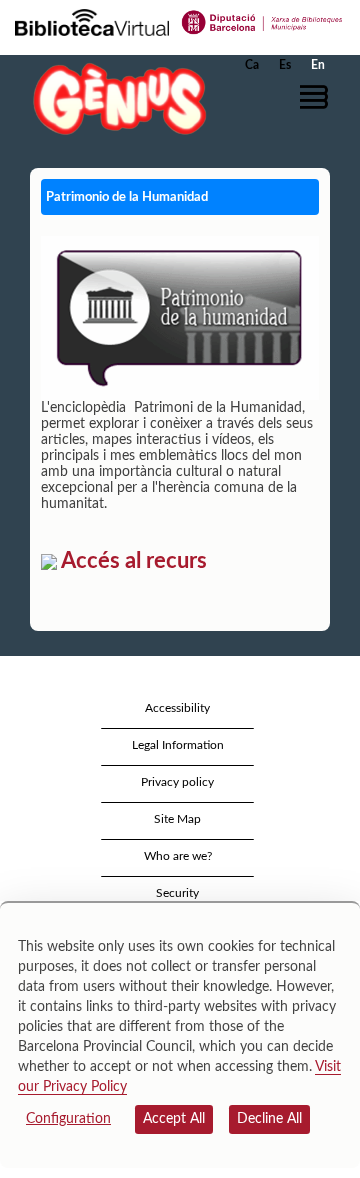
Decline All (269, 1119)
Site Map (177, 819)
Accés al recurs (132, 561)
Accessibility (177, 708)
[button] (317, 97)
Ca (252, 65)
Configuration (68, 1119)
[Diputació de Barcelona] (262, 21)
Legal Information (178, 745)
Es (285, 65)
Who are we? (178, 856)
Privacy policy (177, 782)
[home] (115, 98)
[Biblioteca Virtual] (92, 21)
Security (177, 893)
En (318, 65)
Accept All (174, 1119)
